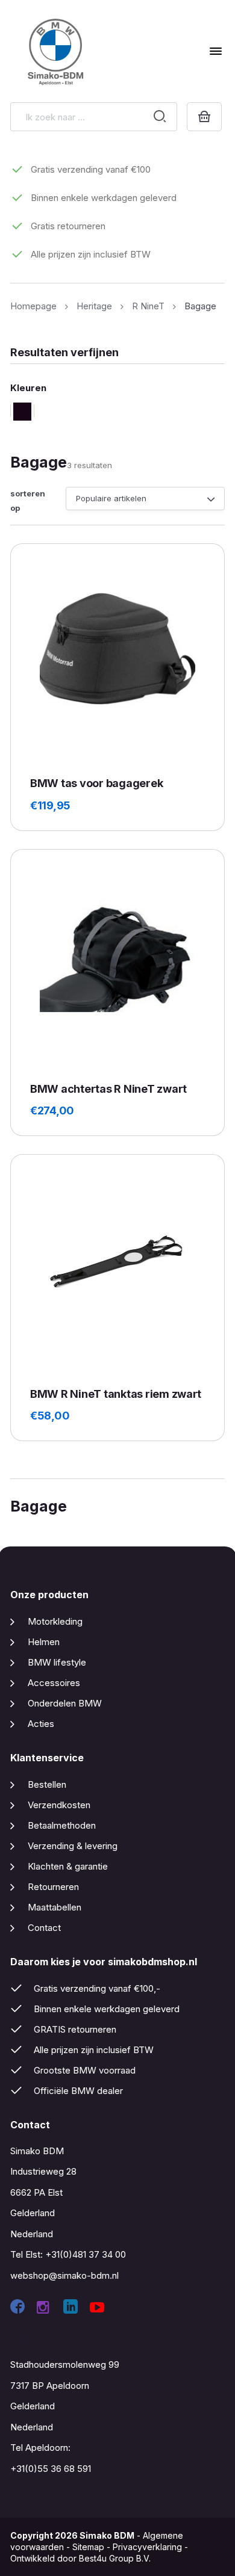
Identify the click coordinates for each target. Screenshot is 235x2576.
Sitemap (88, 2547)
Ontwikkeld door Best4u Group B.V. (80, 2558)
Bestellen (47, 1784)
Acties (41, 1724)
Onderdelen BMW (65, 1703)
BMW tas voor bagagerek (96, 783)
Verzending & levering (73, 1846)
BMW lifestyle (57, 1662)
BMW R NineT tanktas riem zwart (116, 1394)
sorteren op (28, 500)
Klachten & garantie (68, 1866)
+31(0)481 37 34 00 (86, 2254)
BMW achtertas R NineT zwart (108, 1089)
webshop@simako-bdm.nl (64, 2275)
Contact (44, 1928)
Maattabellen (55, 1907)
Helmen (44, 1642)
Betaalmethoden (62, 1825)
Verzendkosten (59, 1805)
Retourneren (53, 1887)
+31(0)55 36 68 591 (51, 2469)
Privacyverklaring (147, 2547)
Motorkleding (55, 1621)
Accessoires (54, 1683)
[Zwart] (22, 411)
